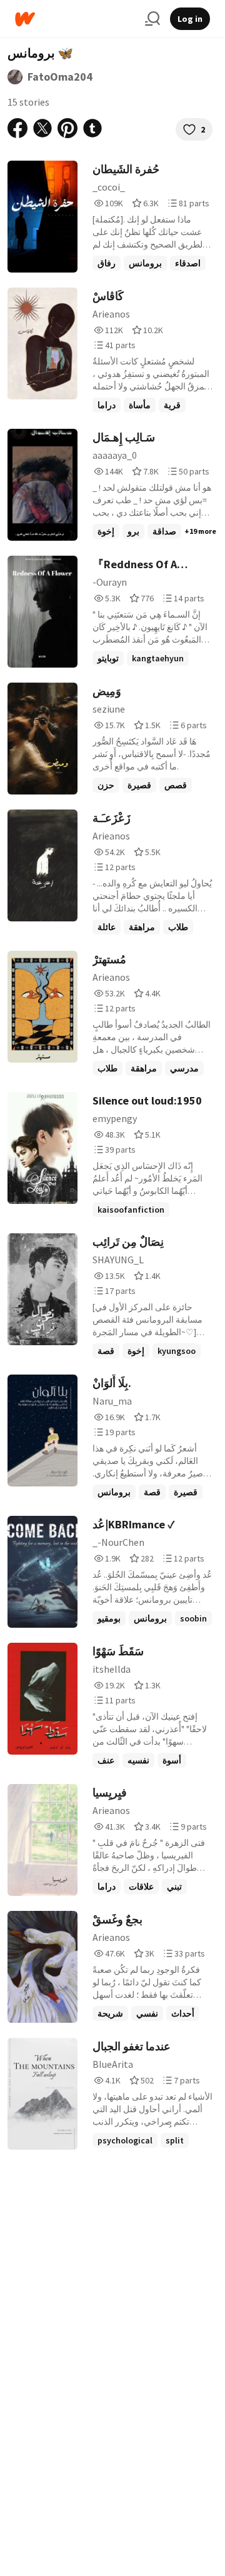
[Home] (75, 19)
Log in (190, 19)
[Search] (152, 19)
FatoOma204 (60, 77)
